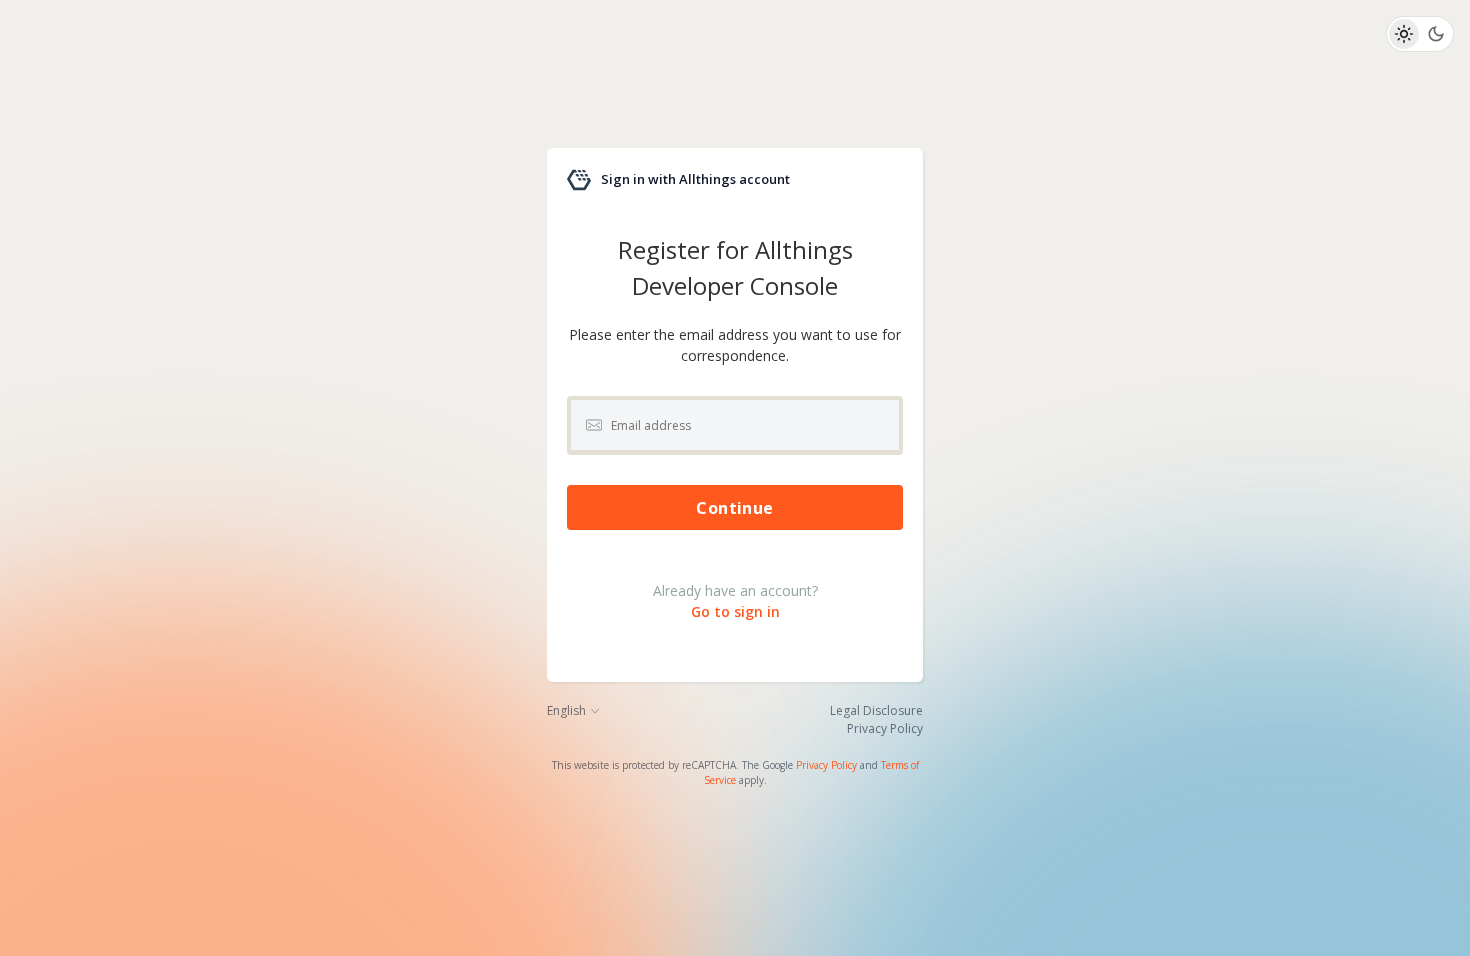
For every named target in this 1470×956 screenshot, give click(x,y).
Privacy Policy (826, 765)
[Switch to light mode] (1404, 34)
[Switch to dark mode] (1436, 34)
